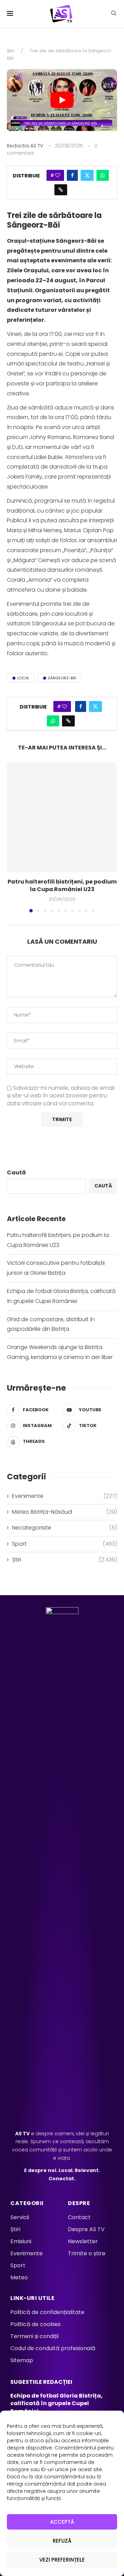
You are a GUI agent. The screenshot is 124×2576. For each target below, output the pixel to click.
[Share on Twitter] (87, 175)
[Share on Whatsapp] (103, 175)
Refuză (62, 2541)
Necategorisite (65, 1528)
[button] (13, 837)
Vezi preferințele (62, 2560)
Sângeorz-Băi (62, 678)
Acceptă (62, 2522)
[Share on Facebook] (72, 175)
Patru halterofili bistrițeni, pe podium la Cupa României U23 (62, 885)
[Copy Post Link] (61, 190)
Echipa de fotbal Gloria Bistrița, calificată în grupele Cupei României (56, 2403)
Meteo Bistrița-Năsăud (65, 1512)
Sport (65, 1544)
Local (23, 678)
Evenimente (65, 1496)
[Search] (114, 14)
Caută (16, 1172)
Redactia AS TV (25, 146)
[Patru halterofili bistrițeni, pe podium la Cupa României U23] (62, 817)
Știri (11, 51)
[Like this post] (58, 175)
